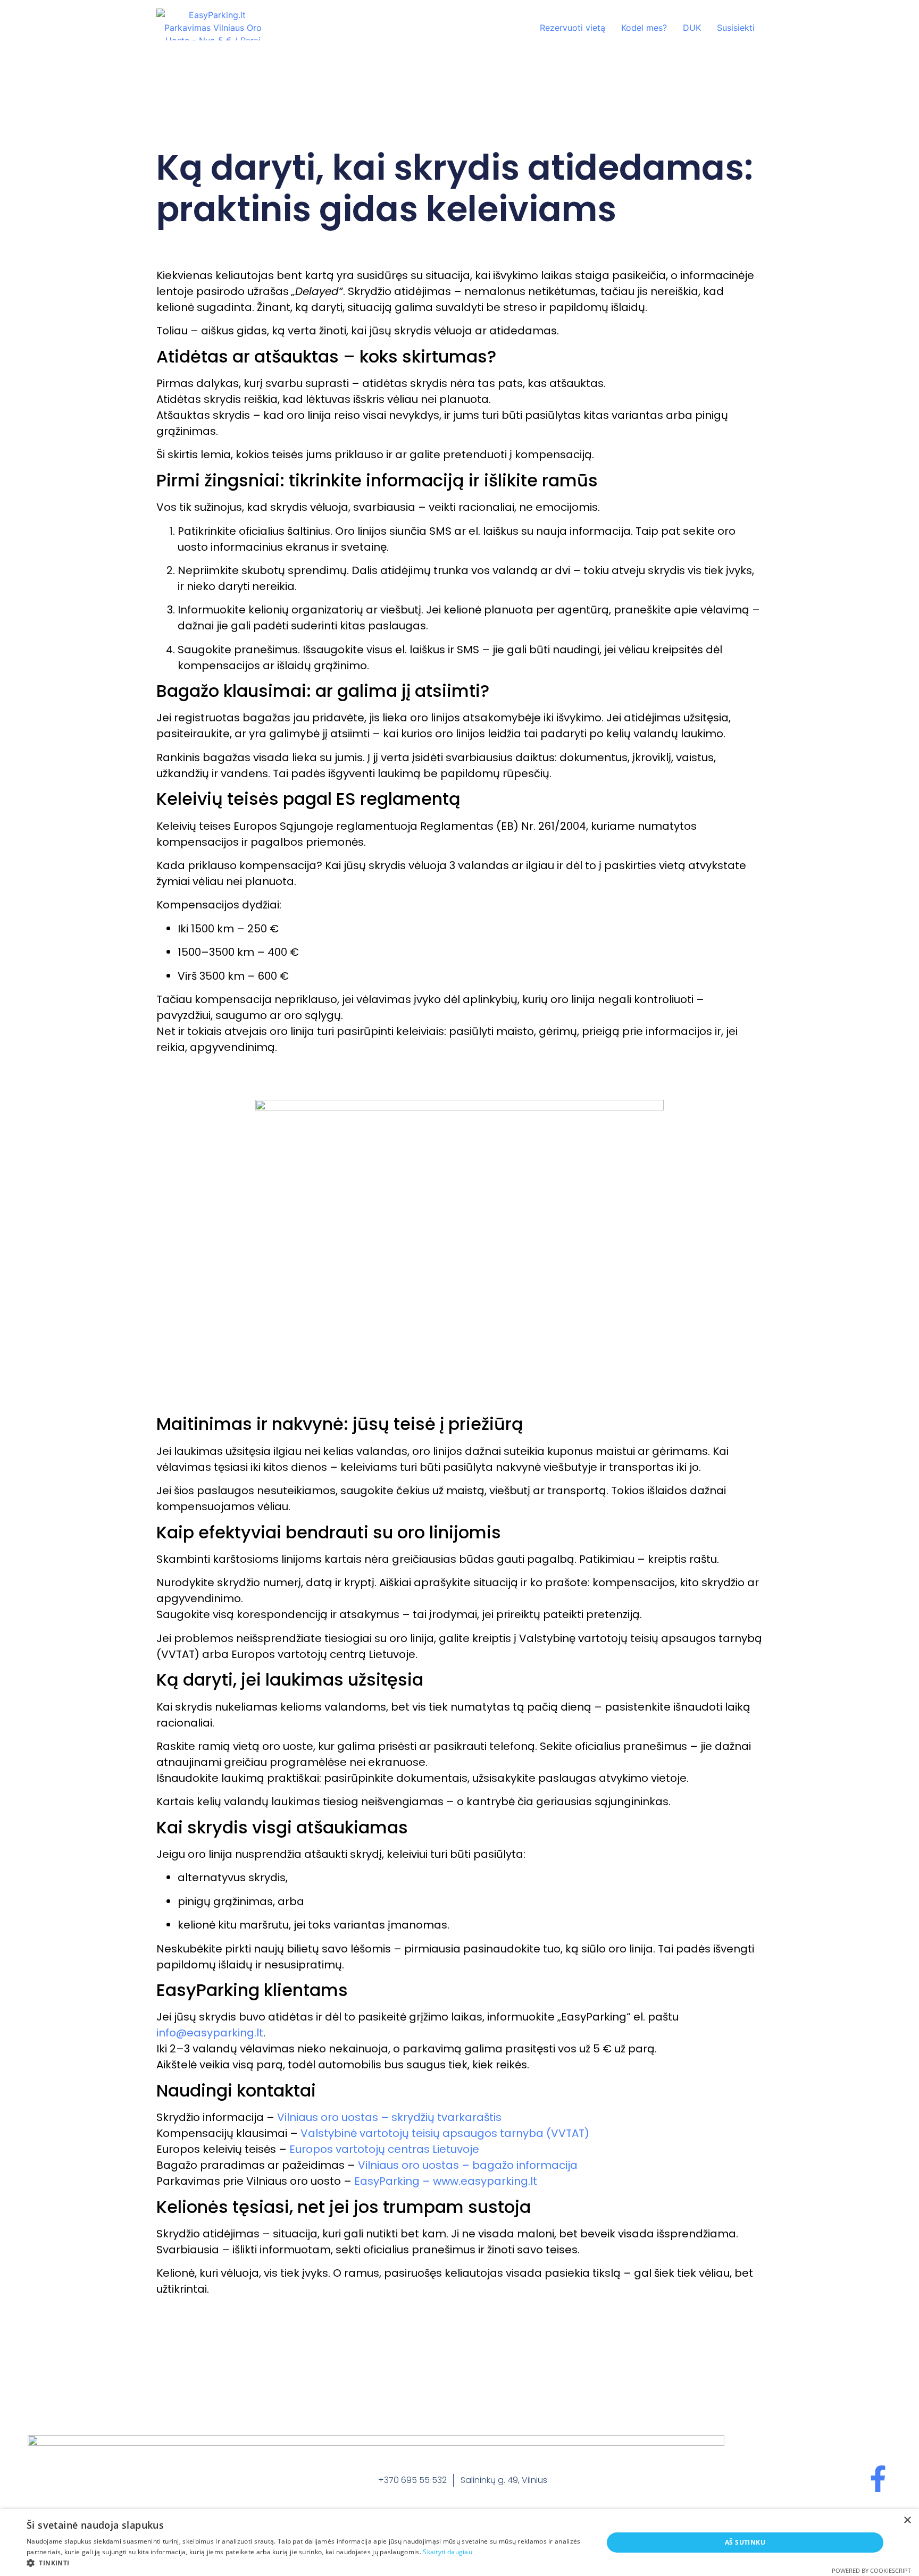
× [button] (907, 2520)
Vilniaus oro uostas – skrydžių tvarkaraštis (389, 2117)
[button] (306, 2563)
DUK (692, 28)
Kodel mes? (644, 28)
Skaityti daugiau (448, 2552)
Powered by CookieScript (871, 2570)
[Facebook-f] (878, 2479)
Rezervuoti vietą (573, 28)
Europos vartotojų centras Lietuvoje (384, 2149)
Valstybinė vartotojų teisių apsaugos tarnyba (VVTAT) (445, 2133)
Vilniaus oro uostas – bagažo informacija (468, 2165)
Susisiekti (736, 28)
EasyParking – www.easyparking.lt (446, 2181)
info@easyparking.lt (210, 2033)
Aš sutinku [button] (745, 2542)
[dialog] (459, 2543)
